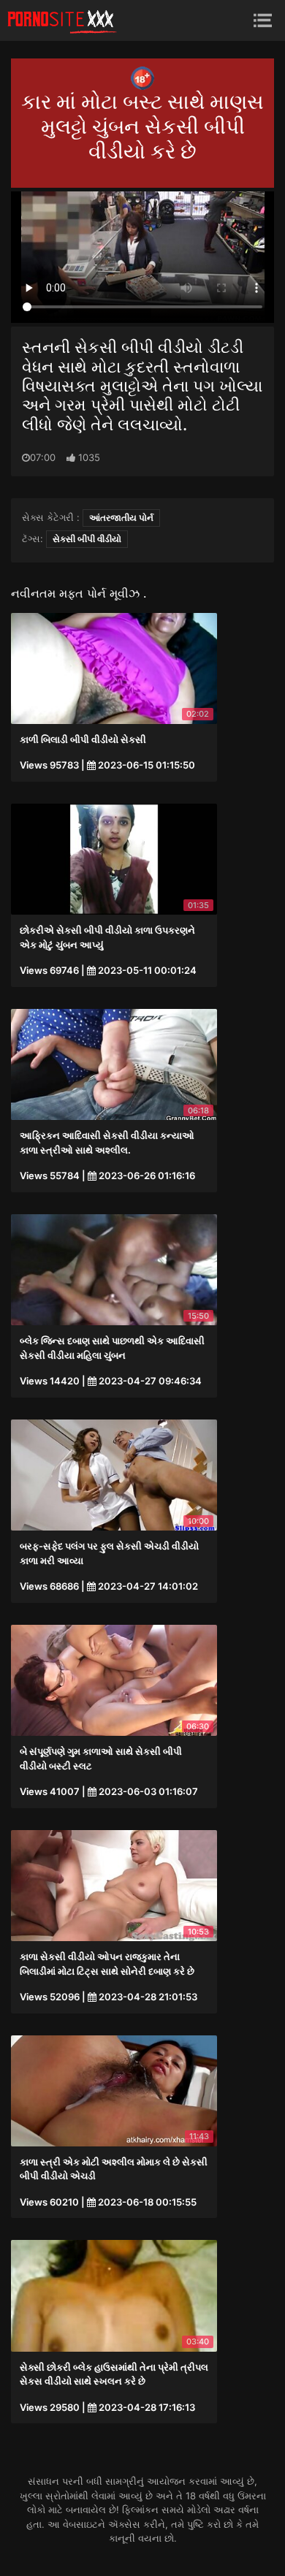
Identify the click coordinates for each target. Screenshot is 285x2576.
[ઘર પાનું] (62, 20)
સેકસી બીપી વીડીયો (87, 539)
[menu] (263, 20)
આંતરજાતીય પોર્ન (121, 518)
